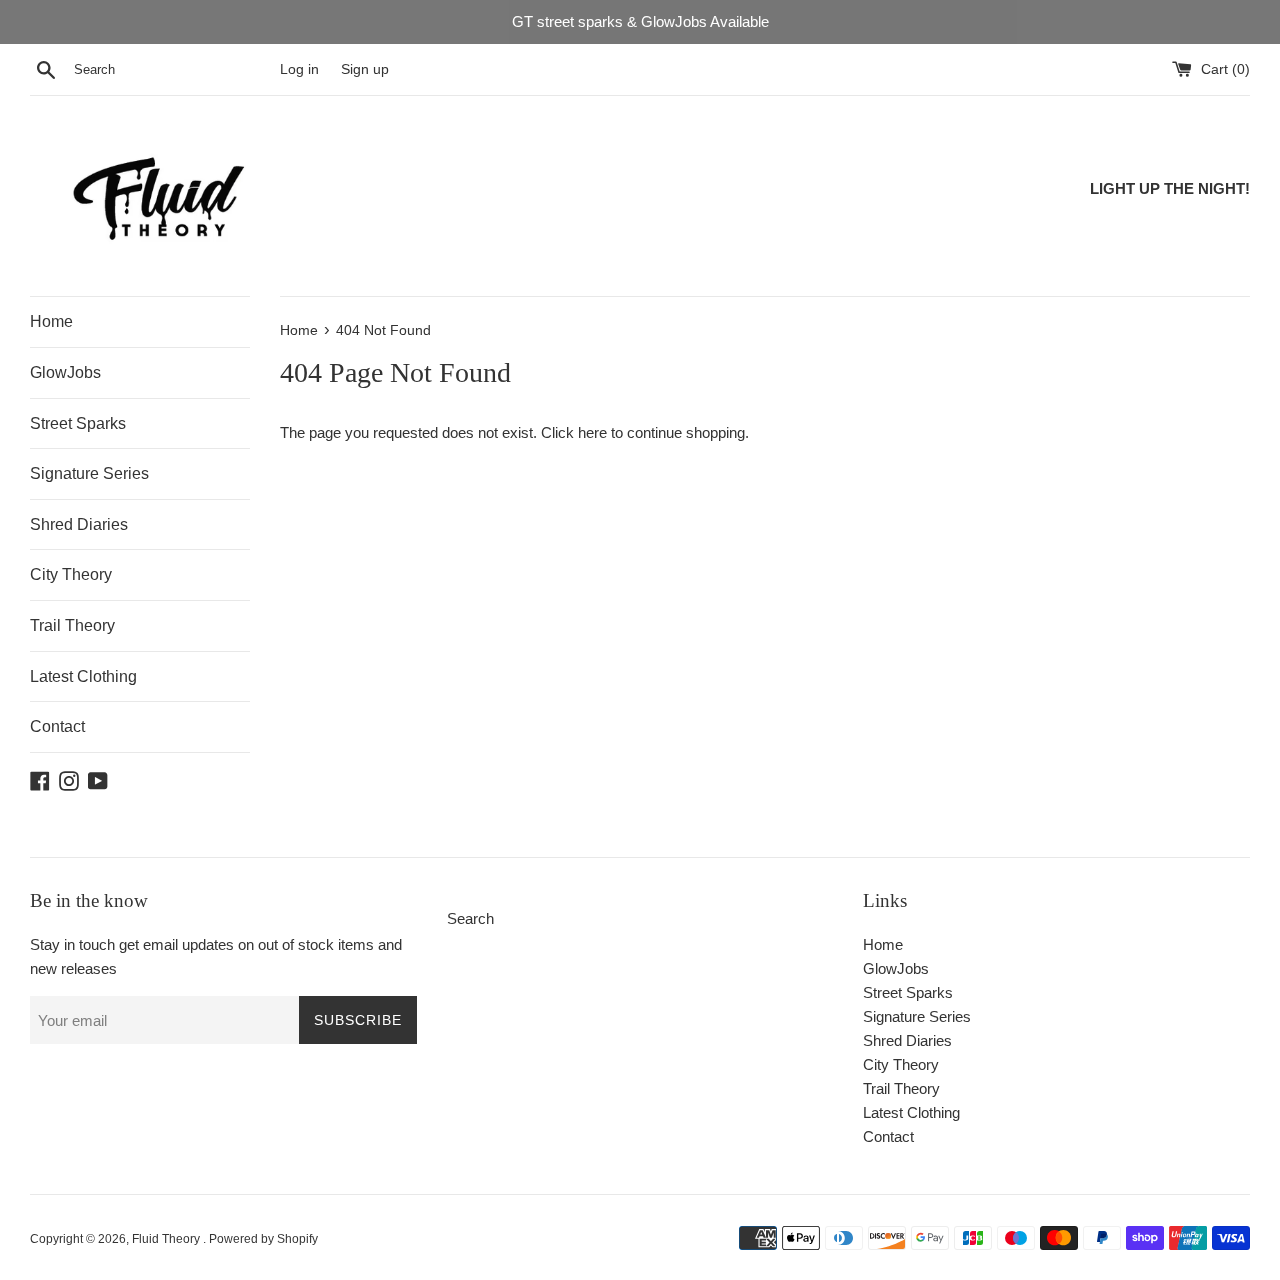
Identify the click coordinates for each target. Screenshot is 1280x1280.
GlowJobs (65, 372)
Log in (299, 69)
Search (470, 918)
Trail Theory (72, 625)
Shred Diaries (79, 524)
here (592, 432)
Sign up (365, 69)
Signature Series (89, 473)
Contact (57, 726)
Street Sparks (78, 423)
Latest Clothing (83, 676)
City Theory (71, 574)
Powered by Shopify (263, 1239)
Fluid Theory (167, 1239)
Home (51, 321)
